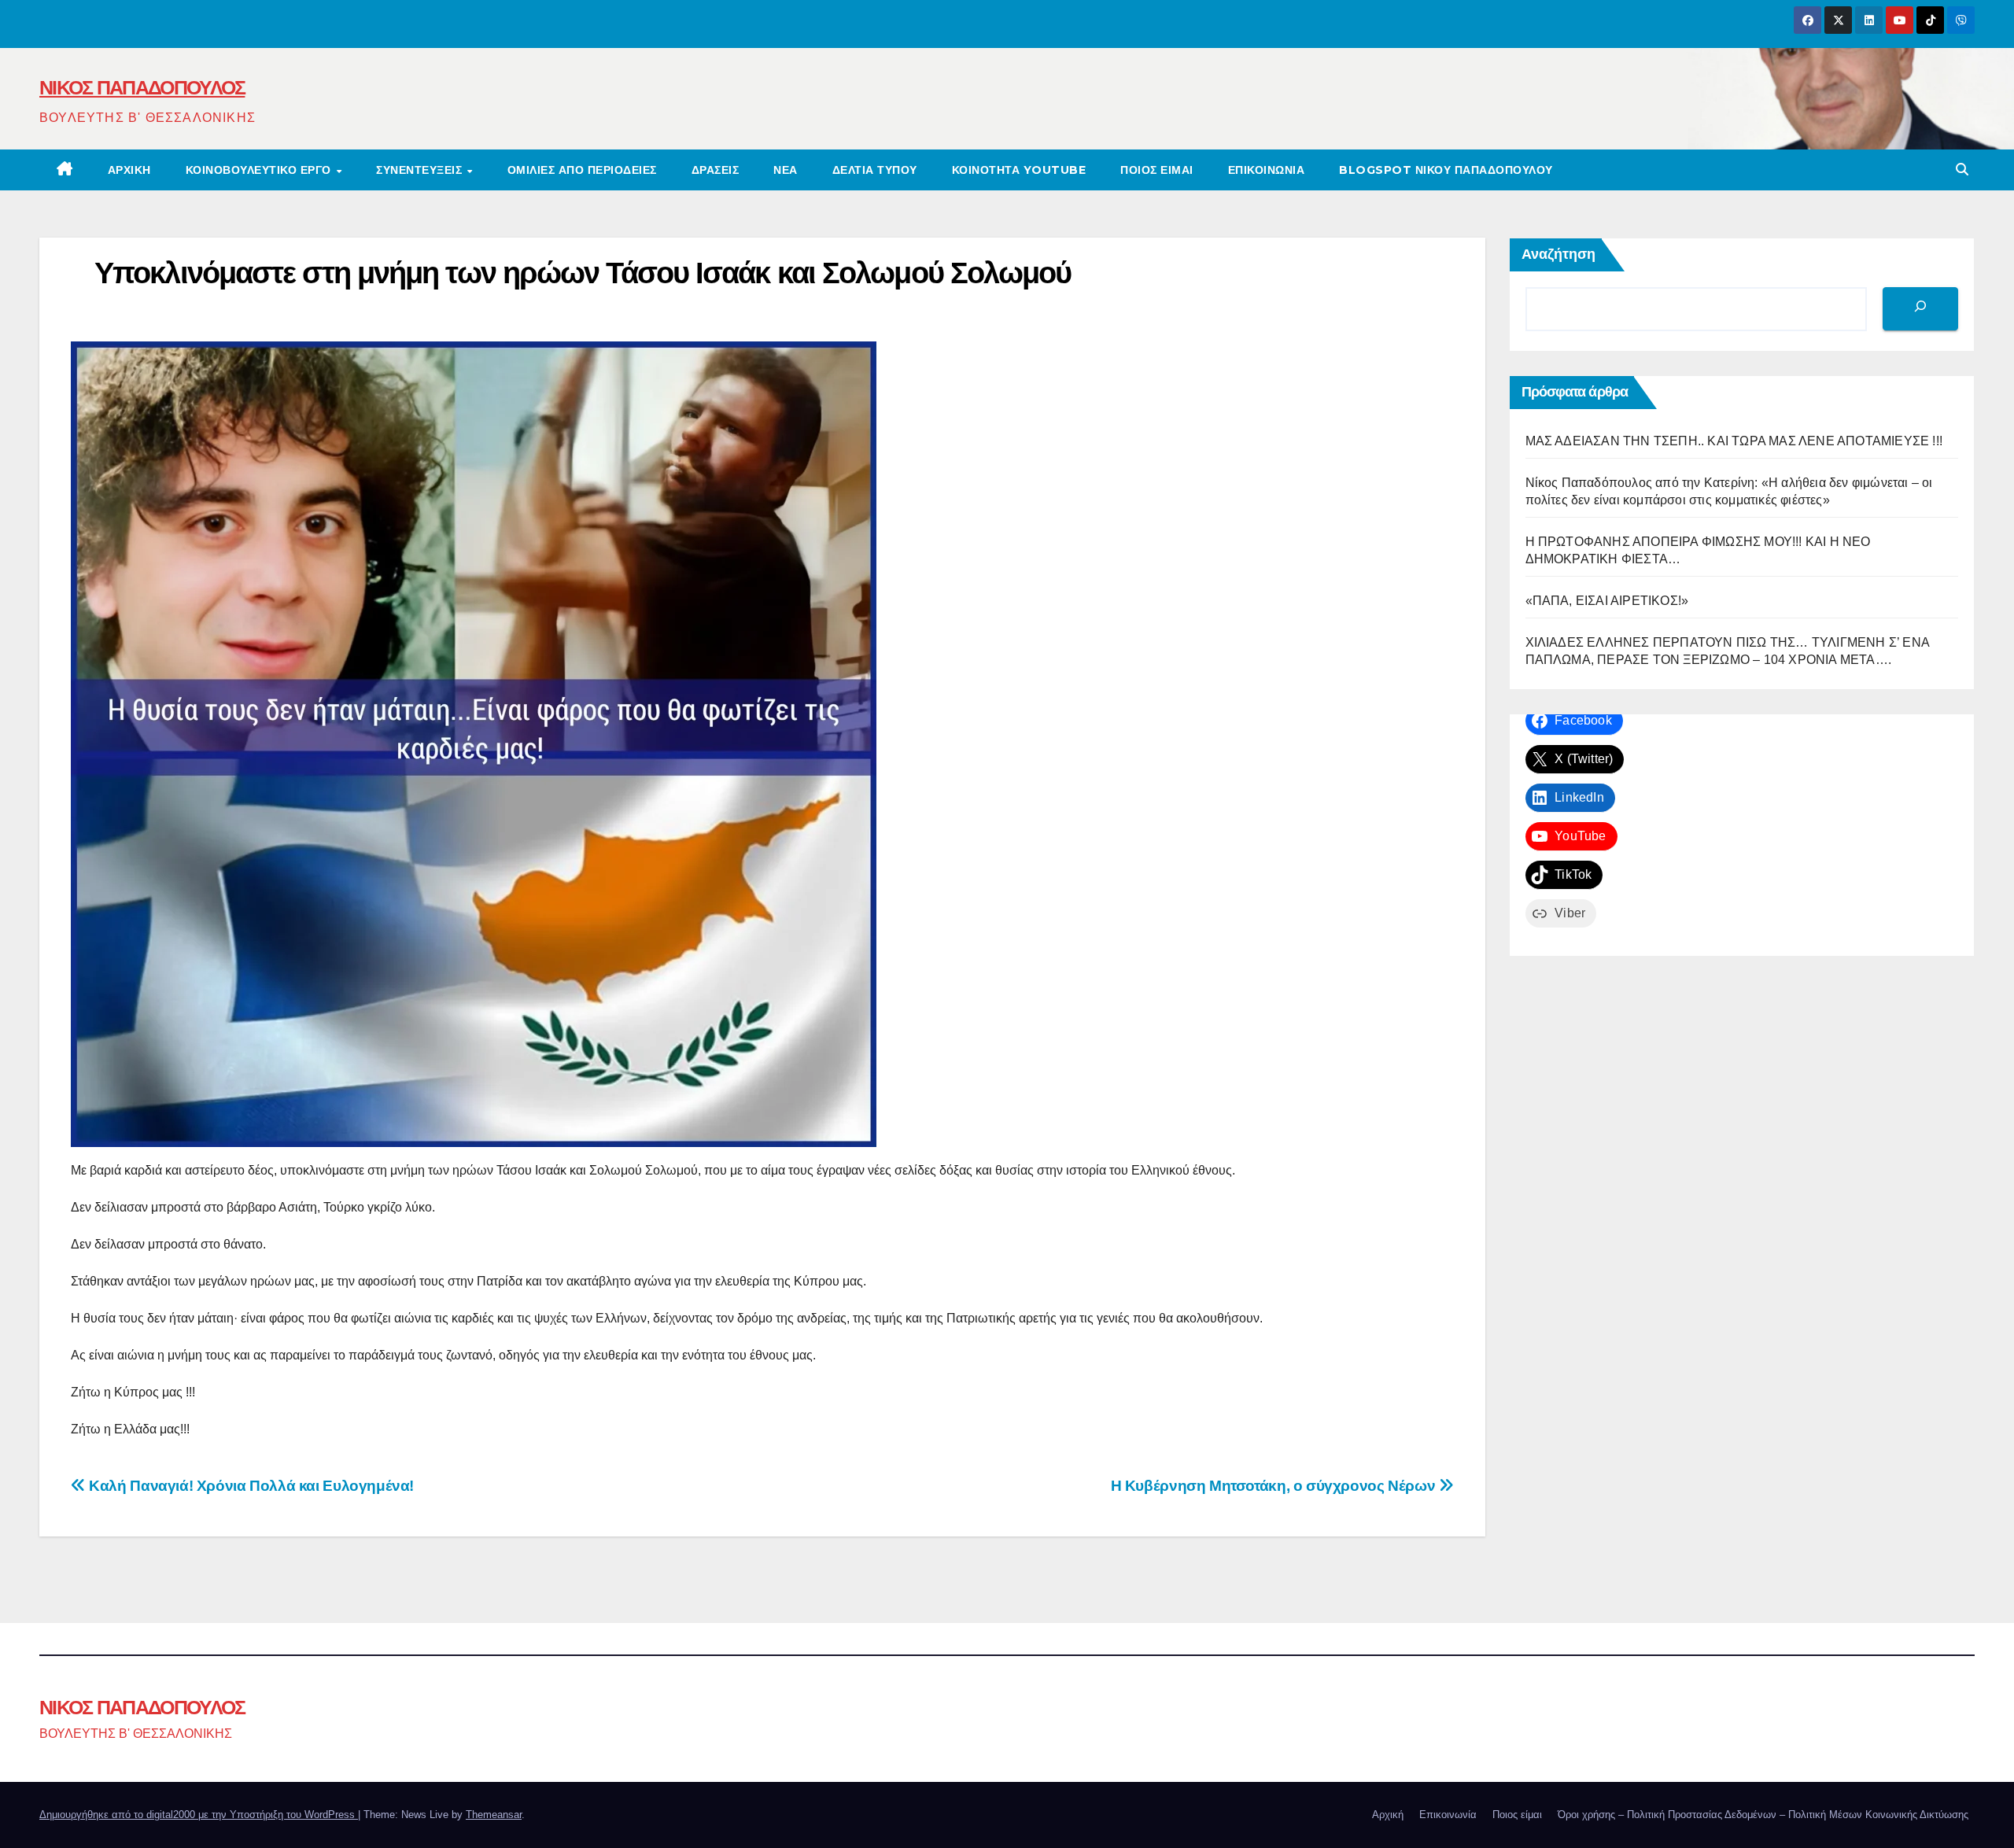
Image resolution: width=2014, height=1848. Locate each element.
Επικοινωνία (1448, 1815)
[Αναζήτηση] (1920, 309)
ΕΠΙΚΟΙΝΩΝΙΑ (1267, 170)
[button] (1962, 170)
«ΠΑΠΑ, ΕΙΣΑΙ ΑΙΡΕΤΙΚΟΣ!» (1607, 601)
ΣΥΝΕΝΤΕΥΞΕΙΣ (421, 170)
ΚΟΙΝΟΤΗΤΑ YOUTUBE (1019, 170)
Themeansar (494, 1815)
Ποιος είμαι (1157, 170)
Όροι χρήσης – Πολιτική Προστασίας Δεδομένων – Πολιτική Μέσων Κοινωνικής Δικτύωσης (1763, 1815)
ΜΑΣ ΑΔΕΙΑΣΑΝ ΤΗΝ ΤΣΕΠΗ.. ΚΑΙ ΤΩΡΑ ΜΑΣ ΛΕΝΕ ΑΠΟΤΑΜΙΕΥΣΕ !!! (1734, 441)
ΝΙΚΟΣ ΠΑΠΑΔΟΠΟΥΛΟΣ (142, 87)
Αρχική (129, 170)
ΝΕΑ (786, 170)
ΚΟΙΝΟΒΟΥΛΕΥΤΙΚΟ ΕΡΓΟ (260, 170)
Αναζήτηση (1558, 254)
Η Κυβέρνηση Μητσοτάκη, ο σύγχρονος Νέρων (1275, 1486)
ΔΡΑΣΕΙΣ (716, 170)
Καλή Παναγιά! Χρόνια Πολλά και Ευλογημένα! (250, 1486)
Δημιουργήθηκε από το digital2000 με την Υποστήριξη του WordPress (199, 1815)
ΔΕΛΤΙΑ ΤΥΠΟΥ (875, 170)
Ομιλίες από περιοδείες (582, 170)
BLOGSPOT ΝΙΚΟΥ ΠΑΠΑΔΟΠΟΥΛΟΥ (1446, 170)
